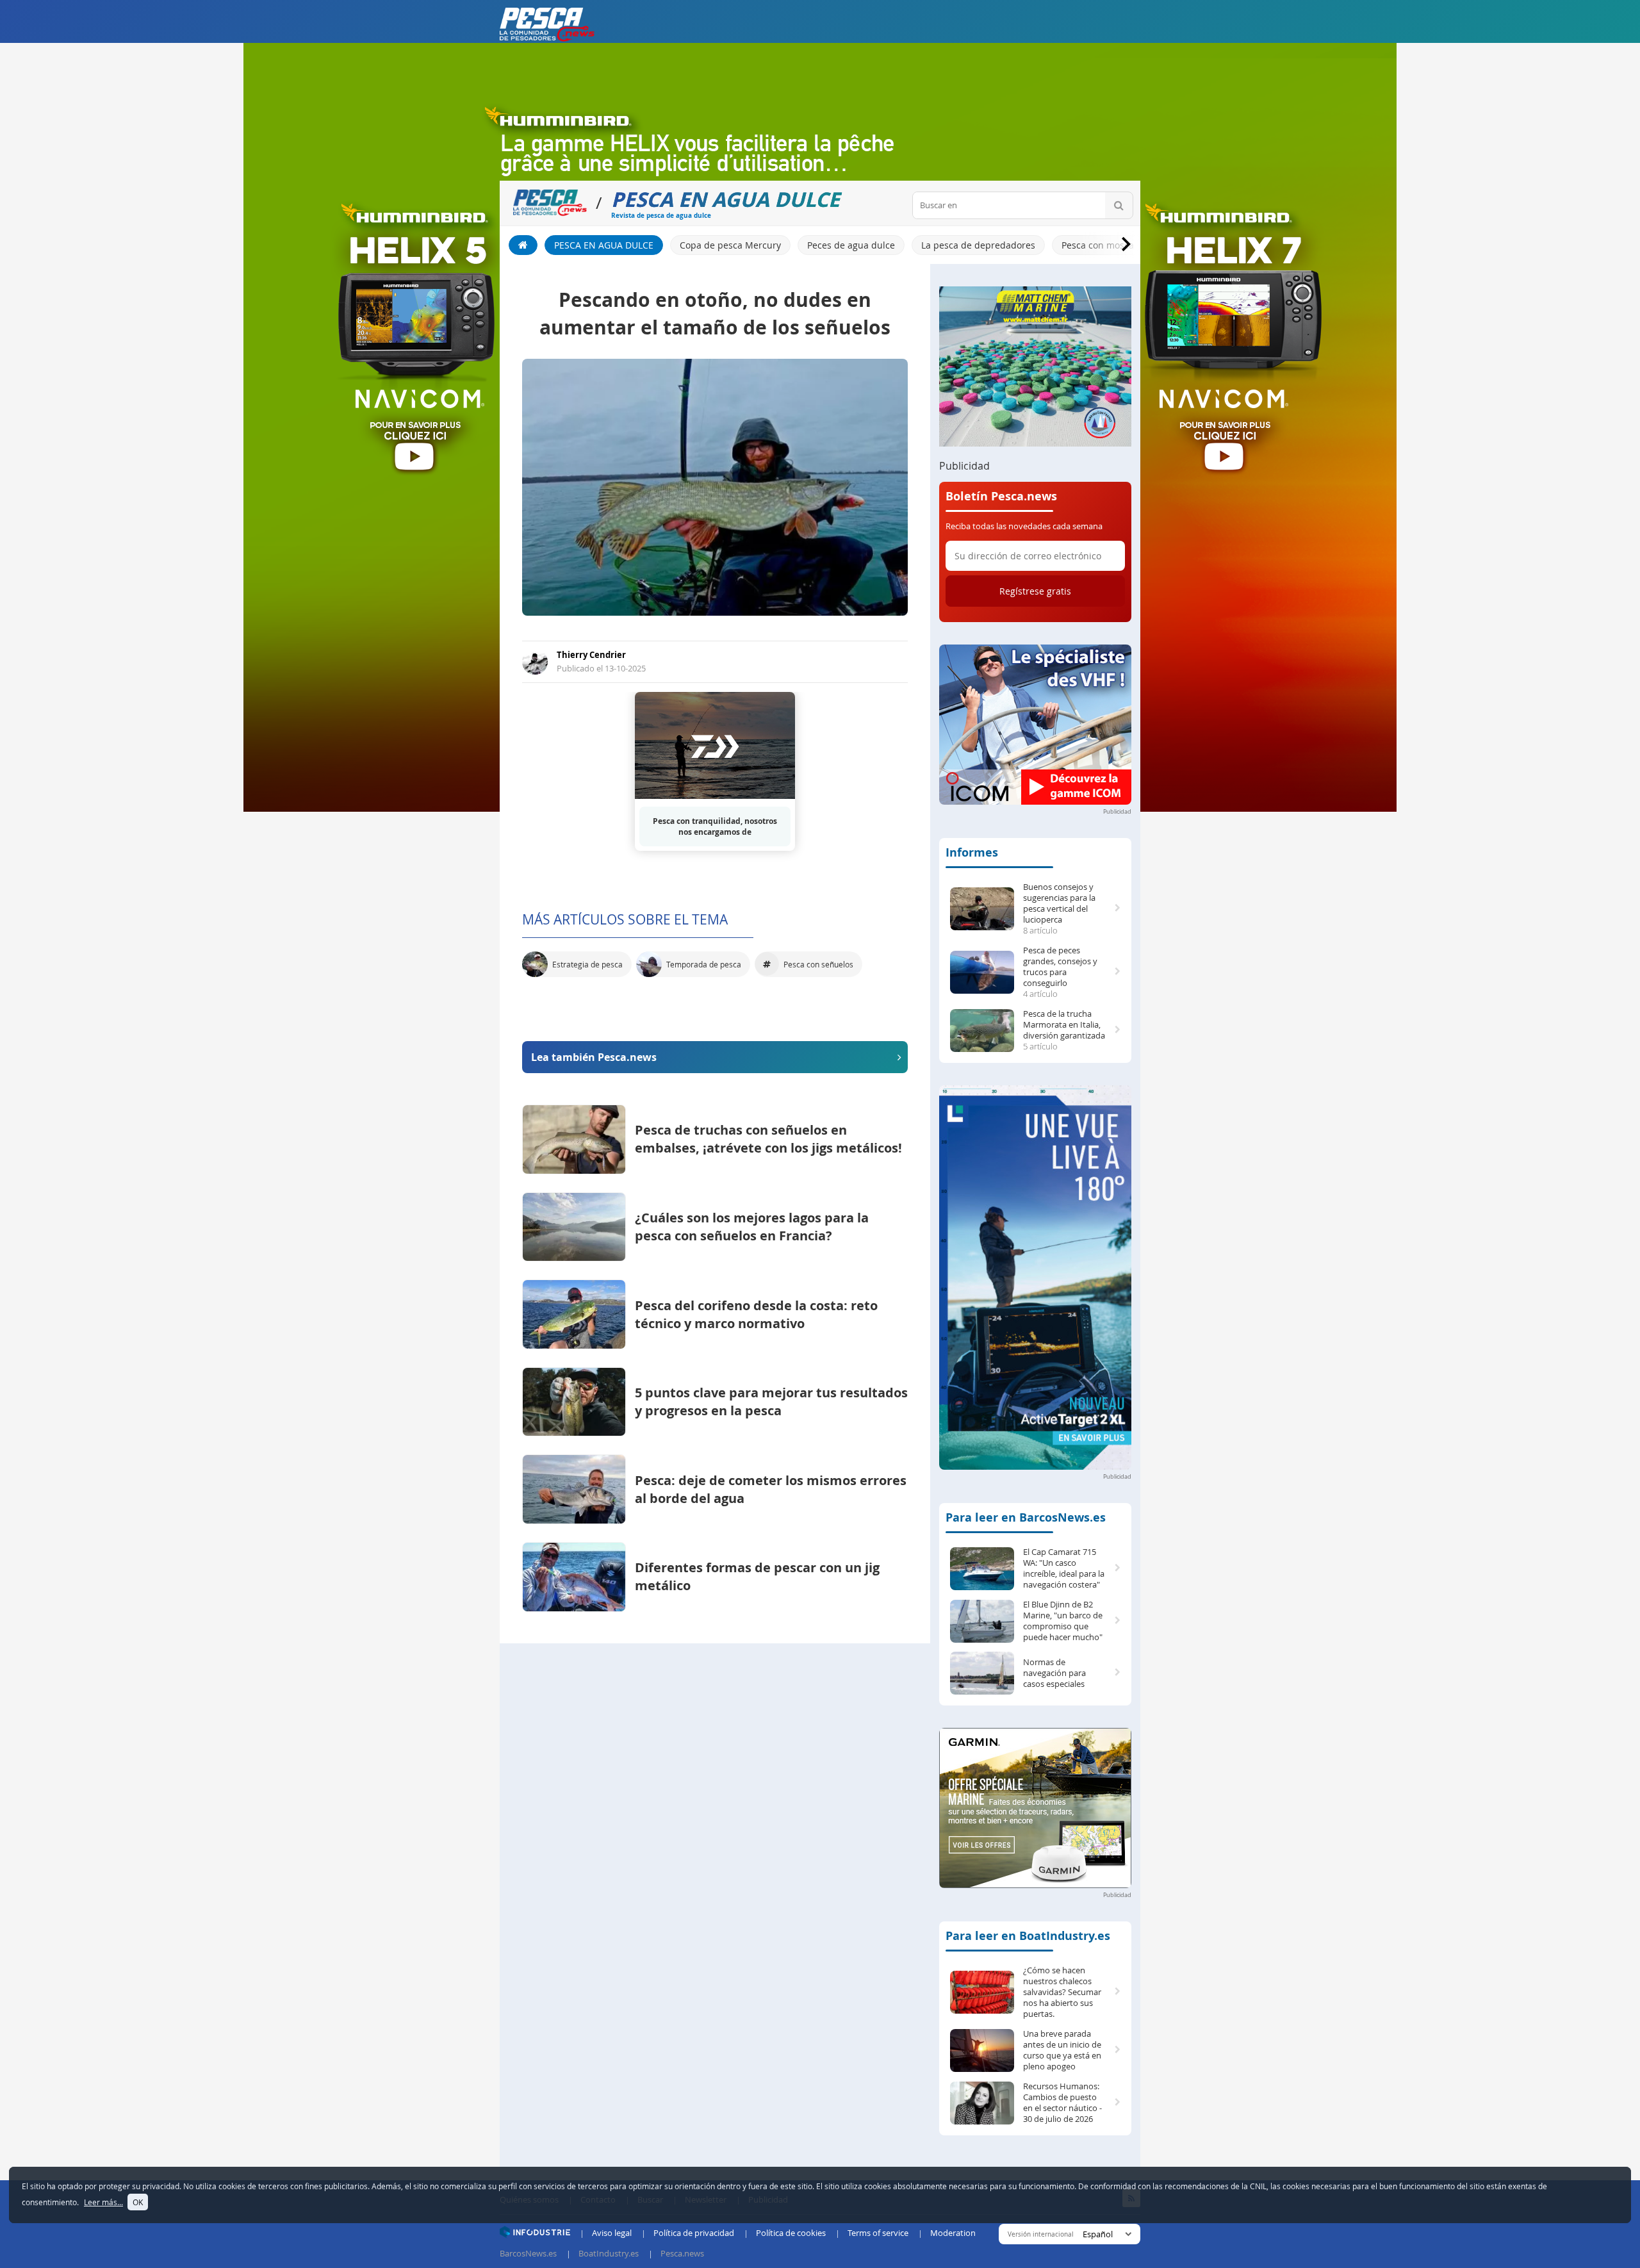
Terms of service (878, 2233)
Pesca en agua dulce (604, 245)
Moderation (953, 2233)
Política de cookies (791, 2233)
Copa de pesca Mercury (730, 245)
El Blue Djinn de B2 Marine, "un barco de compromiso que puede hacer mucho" (1063, 1621)
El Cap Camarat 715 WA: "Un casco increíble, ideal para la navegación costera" (1064, 1568)
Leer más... (103, 2202)
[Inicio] (523, 245)
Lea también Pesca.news (594, 1057)
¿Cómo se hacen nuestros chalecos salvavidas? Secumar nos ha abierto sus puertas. (1062, 1992)
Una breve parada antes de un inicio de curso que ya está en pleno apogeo (1062, 2050)
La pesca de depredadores (978, 245)
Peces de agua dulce (851, 245)
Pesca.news (682, 2253)
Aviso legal (612, 2233)
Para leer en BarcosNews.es (1026, 1517)
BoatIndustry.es (609, 2253)
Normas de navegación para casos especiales (1054, 1673)
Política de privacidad (694, 2233)
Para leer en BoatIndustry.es (1028, 1936)
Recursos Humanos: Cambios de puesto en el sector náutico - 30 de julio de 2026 (1062, 2103)
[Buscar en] (1119, 205)
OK (138, 2202)
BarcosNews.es (528, 2253)
